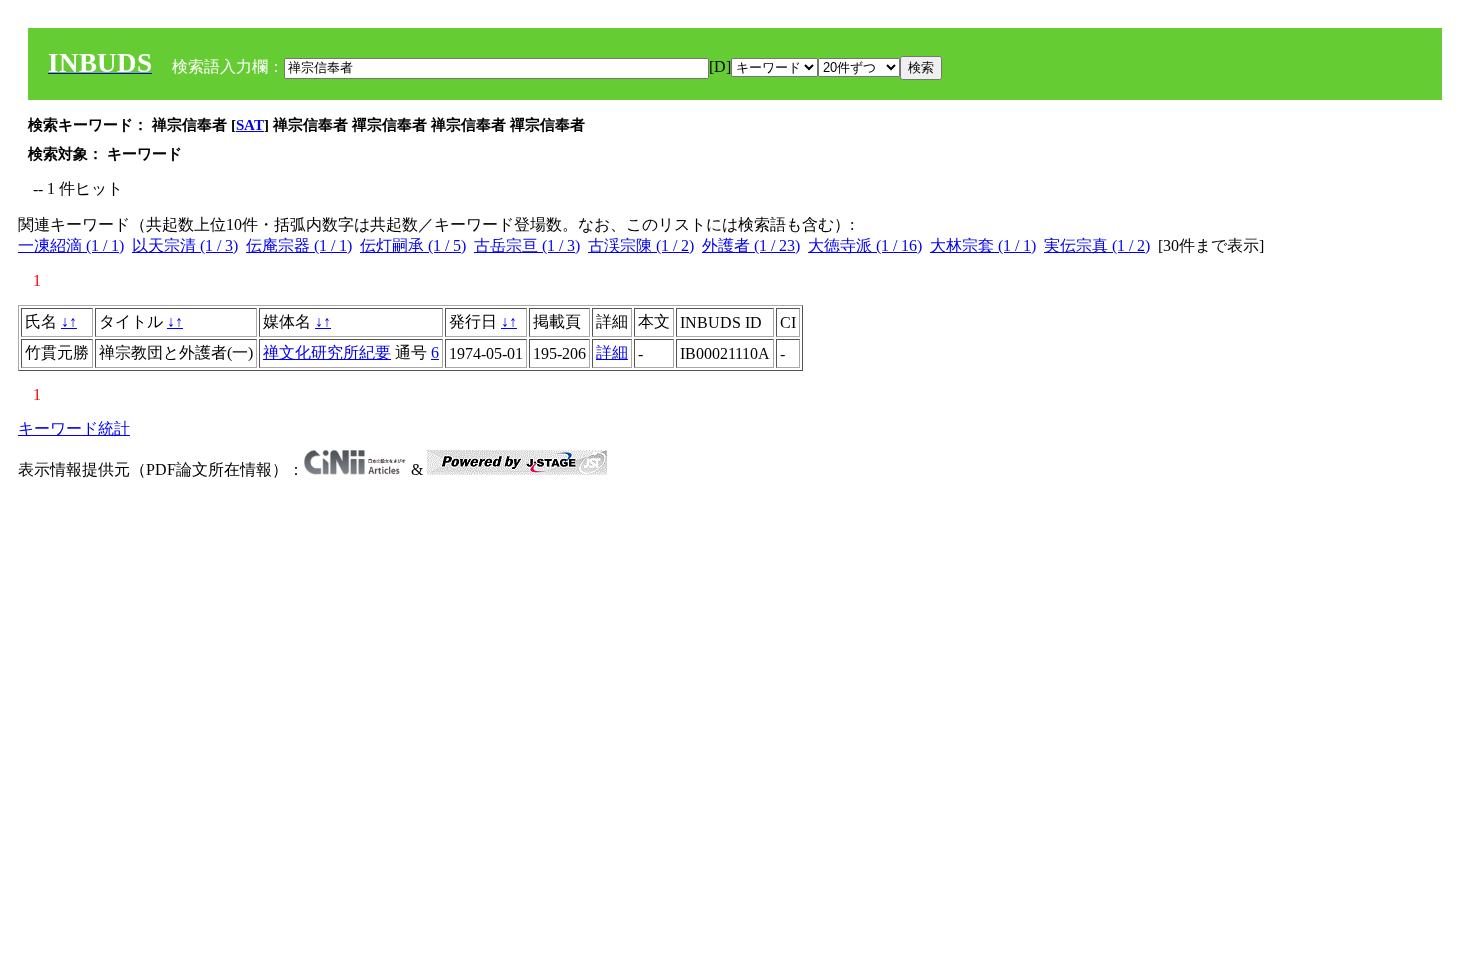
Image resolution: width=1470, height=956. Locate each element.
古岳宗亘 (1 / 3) (527, 245)
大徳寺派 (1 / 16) (865, 245)
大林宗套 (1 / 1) (983, 245)
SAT (250, 125)
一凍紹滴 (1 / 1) (71, 245)
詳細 (612, 352)
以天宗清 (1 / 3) (185, 245)
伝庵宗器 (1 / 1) (299, 245)
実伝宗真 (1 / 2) (1097, 245)
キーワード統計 (74, 428)
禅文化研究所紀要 (327, 352)
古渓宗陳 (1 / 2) (641, 245)
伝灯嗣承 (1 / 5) (413, 245)
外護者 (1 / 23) (751, 245)
